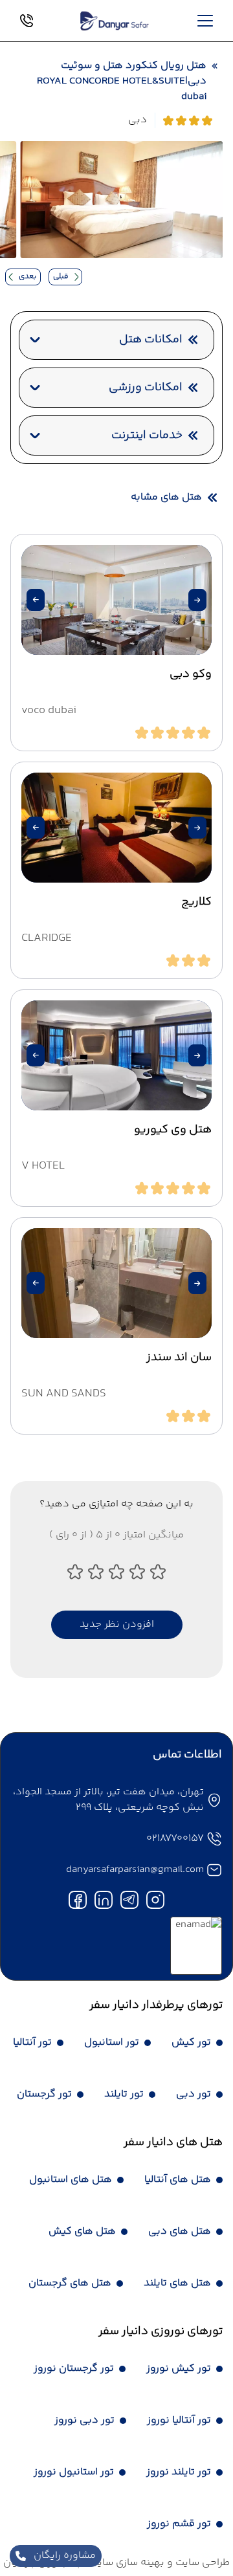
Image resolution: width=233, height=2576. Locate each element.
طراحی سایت (201, 2563)
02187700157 (175, 1839)
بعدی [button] (28, 277)
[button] (197, 600)
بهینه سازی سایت (126, 2563)
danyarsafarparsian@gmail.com (135, 1870)
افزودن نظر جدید (117, 1624)
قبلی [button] (61, 277)
